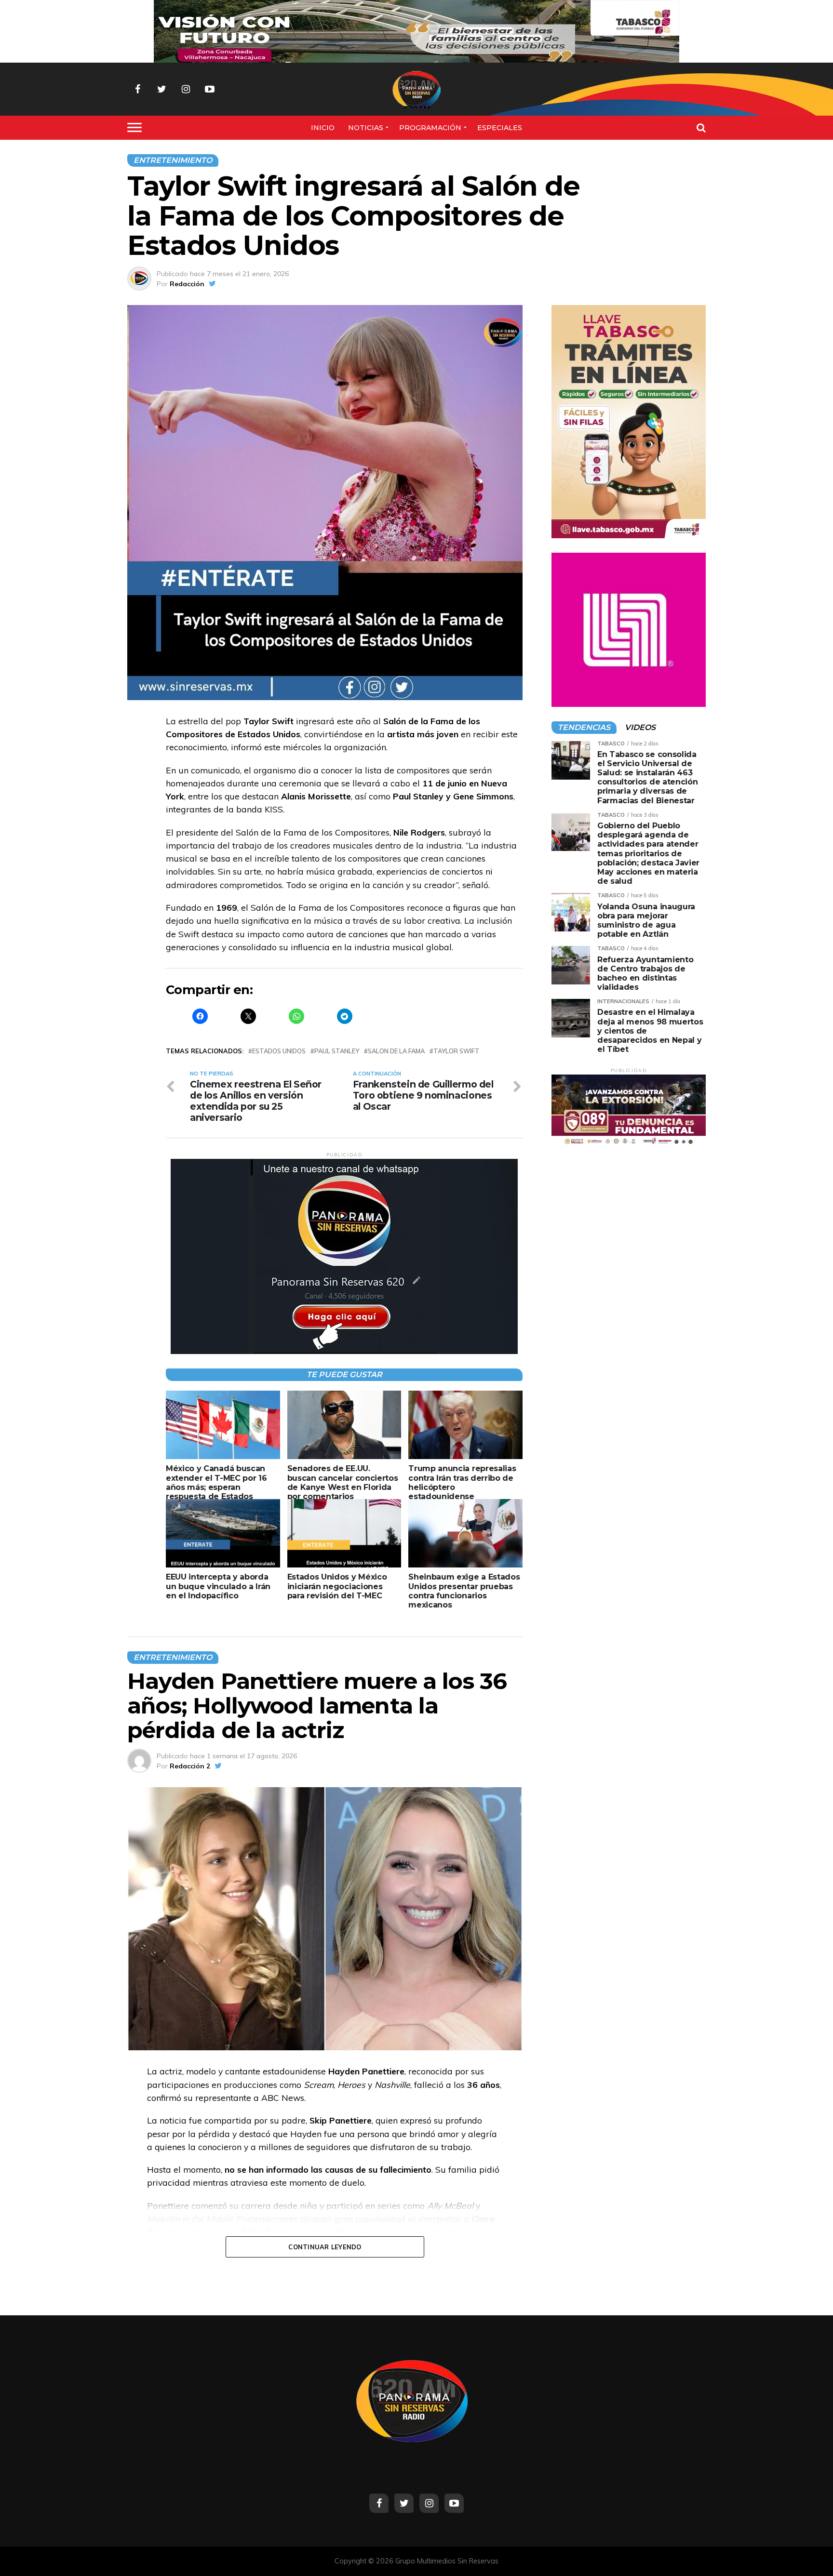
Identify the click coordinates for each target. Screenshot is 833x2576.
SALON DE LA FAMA (396, 1051)
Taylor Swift (457, 1051)
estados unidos (279, 1051)
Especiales (500, 128)
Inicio (323, 128)
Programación (430, 128)
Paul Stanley (337, 1051)
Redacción (187, 284)
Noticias (366, 128)
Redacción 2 (190, 1766)
